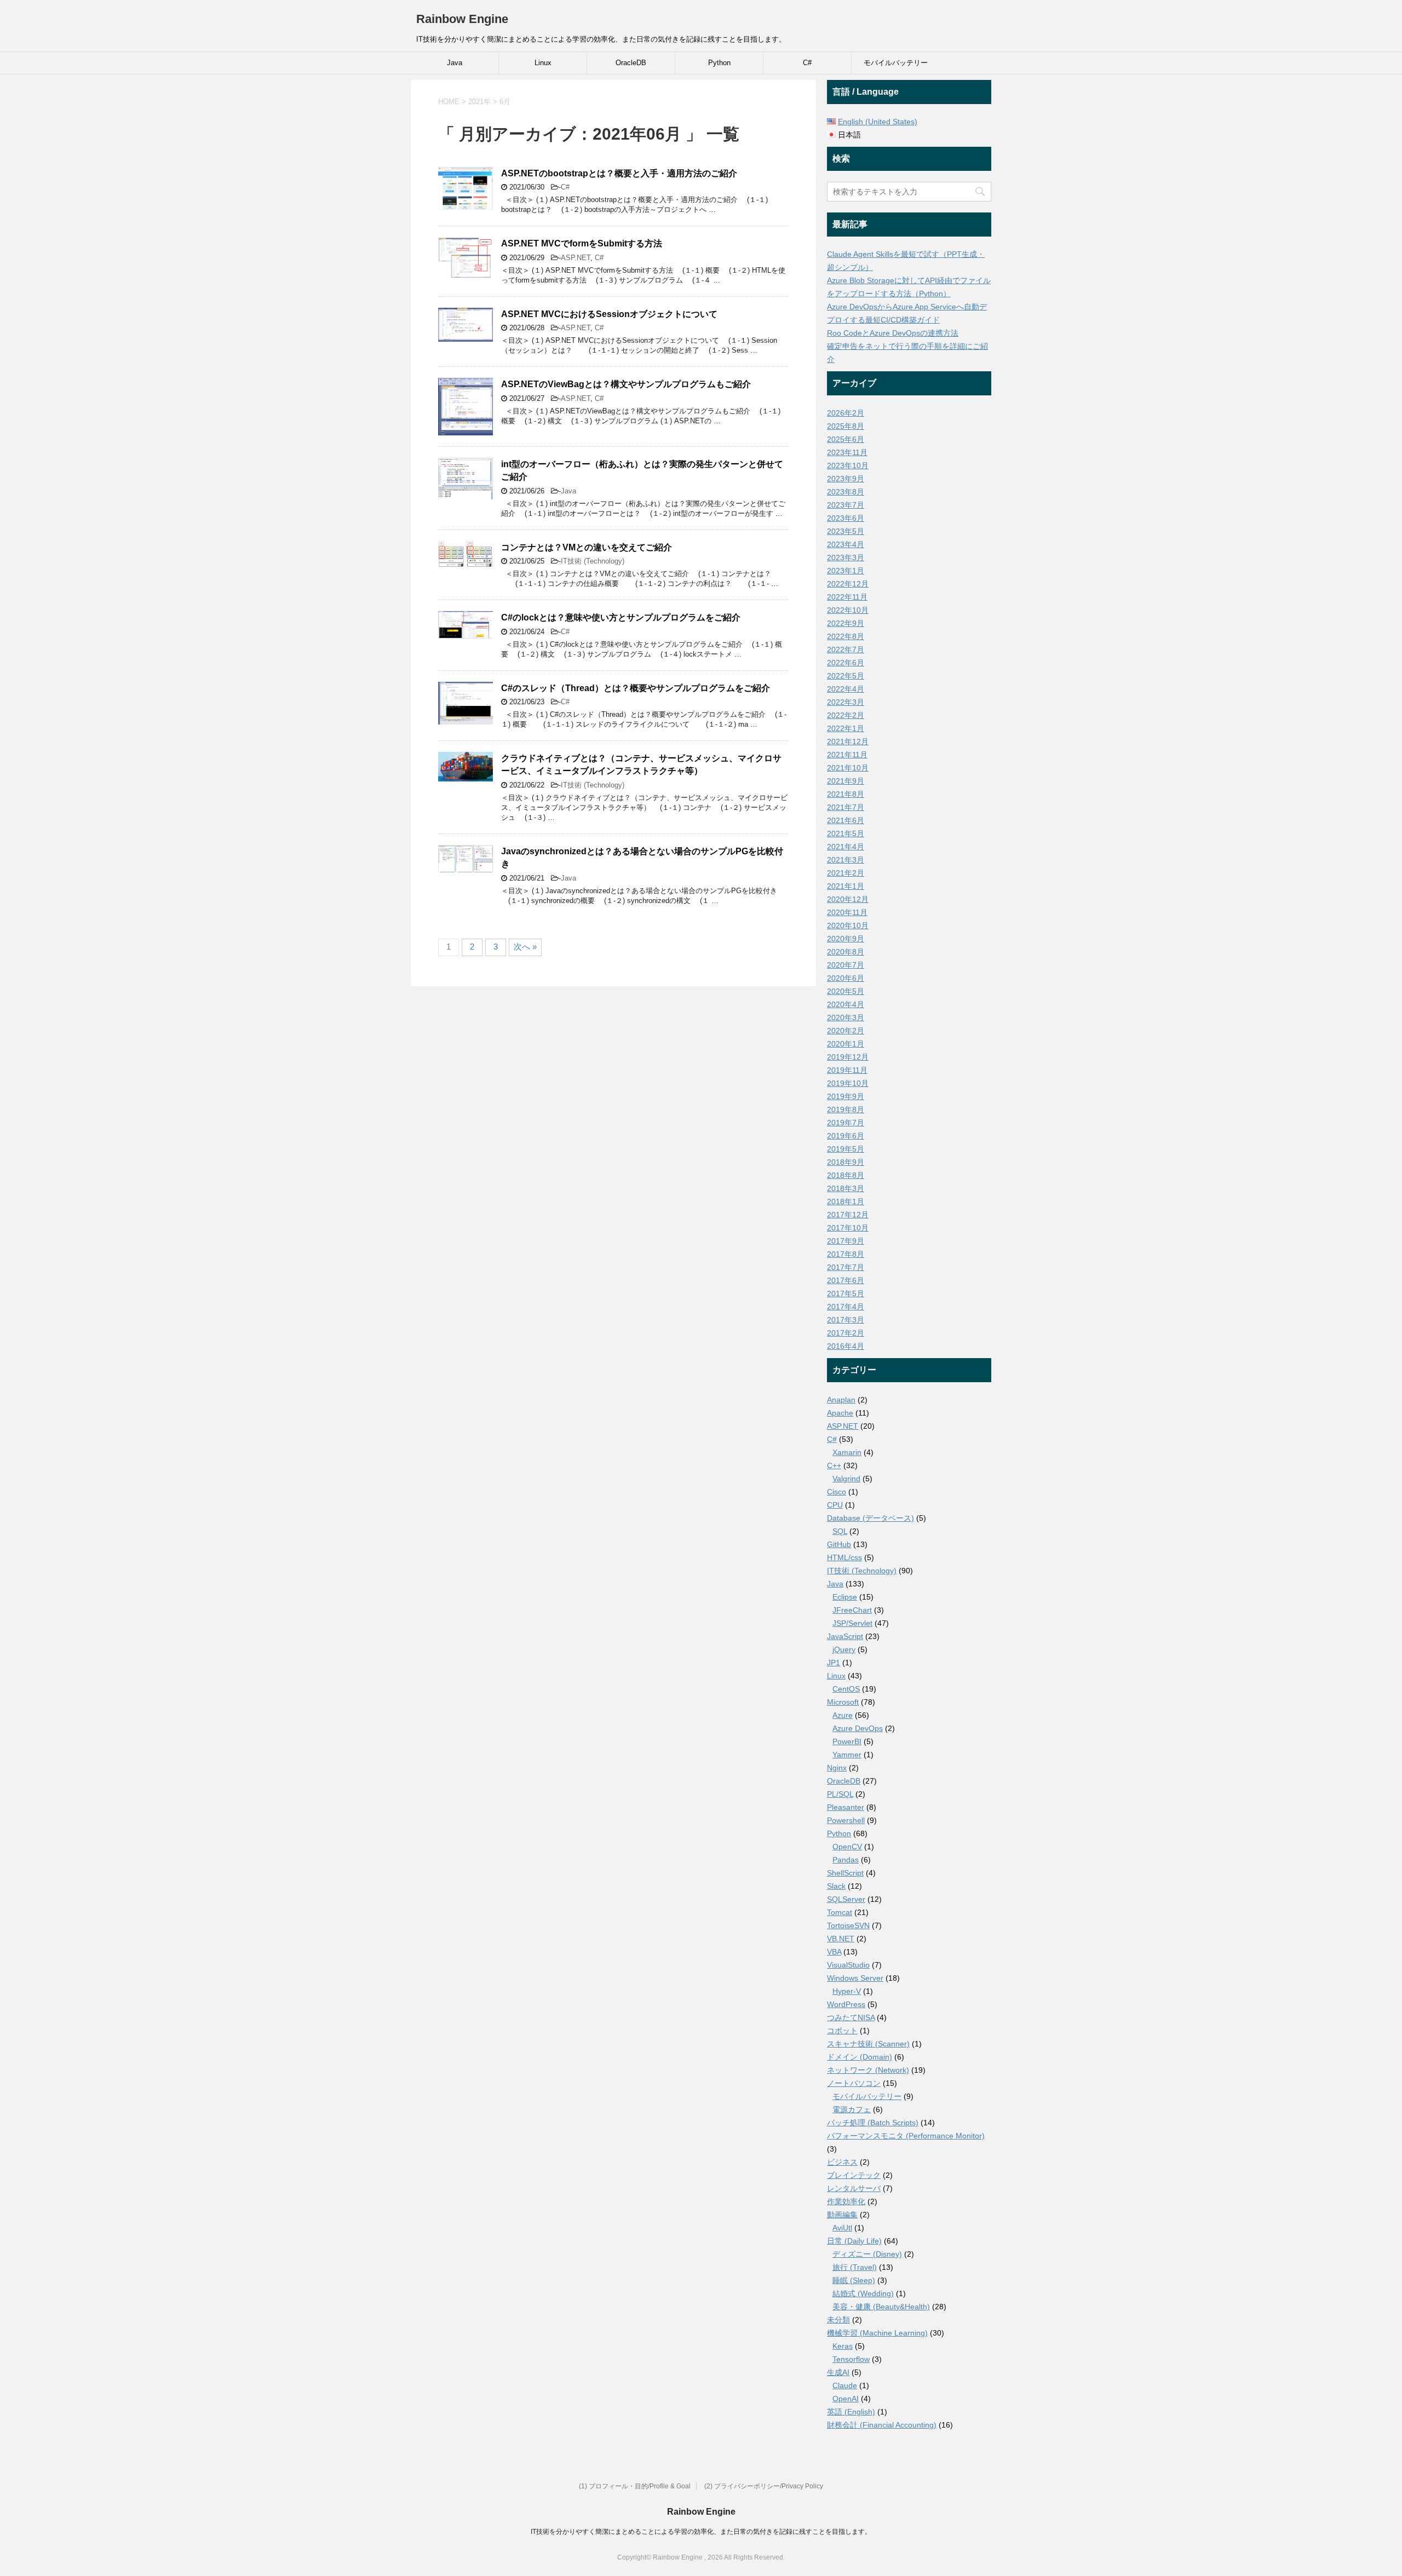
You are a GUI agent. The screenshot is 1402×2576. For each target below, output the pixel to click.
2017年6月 (846, 1280)
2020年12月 (848, 899)
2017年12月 (848, 1215)
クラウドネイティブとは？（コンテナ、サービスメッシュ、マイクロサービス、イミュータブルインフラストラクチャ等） (641, 764)
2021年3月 (846, 860)
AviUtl (842, 2228)
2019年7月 (846, 1123)
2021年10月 (848, 768)
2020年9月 (846, 939)
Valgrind (846, 1479)
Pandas (846, 1860)
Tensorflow (851, 2359)
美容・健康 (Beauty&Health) (881, 2307)
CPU (835, 1505)
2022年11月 (847, 597)
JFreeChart (852, 1610)
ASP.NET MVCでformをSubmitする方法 (582, 243)
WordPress (846, 2004)
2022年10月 (848, 610)
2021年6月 (846, 820)
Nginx (837, 1768)
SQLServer (846, 1899)
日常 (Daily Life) (854, 2241)
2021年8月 (846, 794)
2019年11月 (847, 1070)
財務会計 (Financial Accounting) (882, 2425)
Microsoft (843, 1702)
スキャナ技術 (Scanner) (868, 2044)
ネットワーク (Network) (868, 2070)
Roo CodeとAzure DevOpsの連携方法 (893, 333)
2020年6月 (846, 978)
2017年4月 (846, 1307)
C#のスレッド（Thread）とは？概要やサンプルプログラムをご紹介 (636, 688)
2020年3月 (846, 1017)
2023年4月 (846, 544)
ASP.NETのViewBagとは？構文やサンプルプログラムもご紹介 (626, 384)
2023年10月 (848, 465)
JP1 (834, 1663)
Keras (843, 2346)
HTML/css (844, 1557)
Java (455, 63)
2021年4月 (846, 847)
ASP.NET (576, 258)
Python (719, 63)
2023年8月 (846, 492)
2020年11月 (847, 912)
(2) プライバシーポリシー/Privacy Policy (764, 2486)
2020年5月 (846, 991)
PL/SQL (840, 1794)
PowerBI (847, 1741)
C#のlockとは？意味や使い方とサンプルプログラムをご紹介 (621, 617)
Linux (543, 63)
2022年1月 (846, 728)
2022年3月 (846, 702)
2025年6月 (846, 439)
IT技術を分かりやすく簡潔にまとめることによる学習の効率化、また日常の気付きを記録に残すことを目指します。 (701, 2532)
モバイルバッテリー (896, 63)
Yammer (847, 1755)
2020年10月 (848, 925)
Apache (840, 1413)
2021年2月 (846, 873)
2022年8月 (846, 636)
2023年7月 (846, 505)
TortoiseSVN (848, 1925)
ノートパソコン (854, 2083)
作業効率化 (846, 2201)
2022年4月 (846, 689)
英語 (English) (851, 2412)
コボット (842, 2031)
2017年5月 (846, 1293)
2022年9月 (846, 623)
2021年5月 (846, 833)
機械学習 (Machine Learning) (877, 2333)
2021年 (479, 102)
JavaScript (845, 1636)
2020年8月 (846, 952)
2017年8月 (846, 1254)
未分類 (838, 2320)
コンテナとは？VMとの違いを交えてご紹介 (587, 547)
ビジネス (842, 2162)
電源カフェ (852, 2109)
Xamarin (847, 1452)
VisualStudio (848, 1965)
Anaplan (841, 1400)
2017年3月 (846, 1320)
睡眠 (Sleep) (854, 2280)
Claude (845, 2385)
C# (807, 63)
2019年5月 (846, 1149)
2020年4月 (846, 1004)
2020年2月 (846, 1031)
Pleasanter (846, 1807)
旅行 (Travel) (855, 2267)
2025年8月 (846, 426)
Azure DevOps (858, 1728)
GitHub (839, 1544)
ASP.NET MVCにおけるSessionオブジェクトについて (609, 314)
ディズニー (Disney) (867, 2254)
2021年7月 (846, 807)
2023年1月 (846, 571)
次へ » (525, 947)
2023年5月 (846, 531)
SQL (840, 1531)
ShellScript (845, 1873)
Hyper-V (847, 1991)
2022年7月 (846, 649)
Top (1376, 2550)
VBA (834, 1952)
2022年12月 (848, 584)
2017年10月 (848, 1228)
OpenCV (847, 1847)
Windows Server (855, 1978)
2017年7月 (846, 1267)
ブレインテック (854, 2175)
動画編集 (842, 2215)
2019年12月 (848, 1057)
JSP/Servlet (852, 1623)
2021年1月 (846, 886)
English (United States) (878, 122)
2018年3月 (846, 1188)
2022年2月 (846, 715)
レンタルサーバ (854, 2188)
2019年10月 (848, 1083)
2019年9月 (846, 1096)
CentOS (846, 1689)
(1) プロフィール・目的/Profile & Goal (635, 2486)
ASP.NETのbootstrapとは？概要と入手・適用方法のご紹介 (619, 173)
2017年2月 (846, 1333)
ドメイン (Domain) (860, 2057)
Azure (843, 1715)
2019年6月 (846, 1136)
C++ (834, 1465)
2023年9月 (846, 479)
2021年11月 (847, 755)
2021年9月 (846, 781)
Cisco (837, 1492)
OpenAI (846, 2399)
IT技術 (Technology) (593, 561)
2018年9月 (846, 1162)
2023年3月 (846, 557)
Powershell (846, 1820)
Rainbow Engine (462, 19)
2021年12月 (848, 741)
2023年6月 (846, 518)
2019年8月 (846, 1109)
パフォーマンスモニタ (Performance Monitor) (906, 2136)
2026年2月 (846, 413)
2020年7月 (846, 965)
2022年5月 (846, 676)
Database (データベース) (870, 1518)
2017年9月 (846, 1241)
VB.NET (841, 1939)
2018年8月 (846, 1175)
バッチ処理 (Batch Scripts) (873, 2123)
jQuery (844, 1649)
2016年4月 (846, 1346)
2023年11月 (847, 452)
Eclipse (845, 1597)
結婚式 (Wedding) (863, 2293)
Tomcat (840, 1912)
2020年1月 (846, 1044)
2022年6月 (846, 663)
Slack (836, 1886)
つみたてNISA (851, 2017)
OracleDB (631, 63)
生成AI (838, 2372)
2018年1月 (846, 1201)
